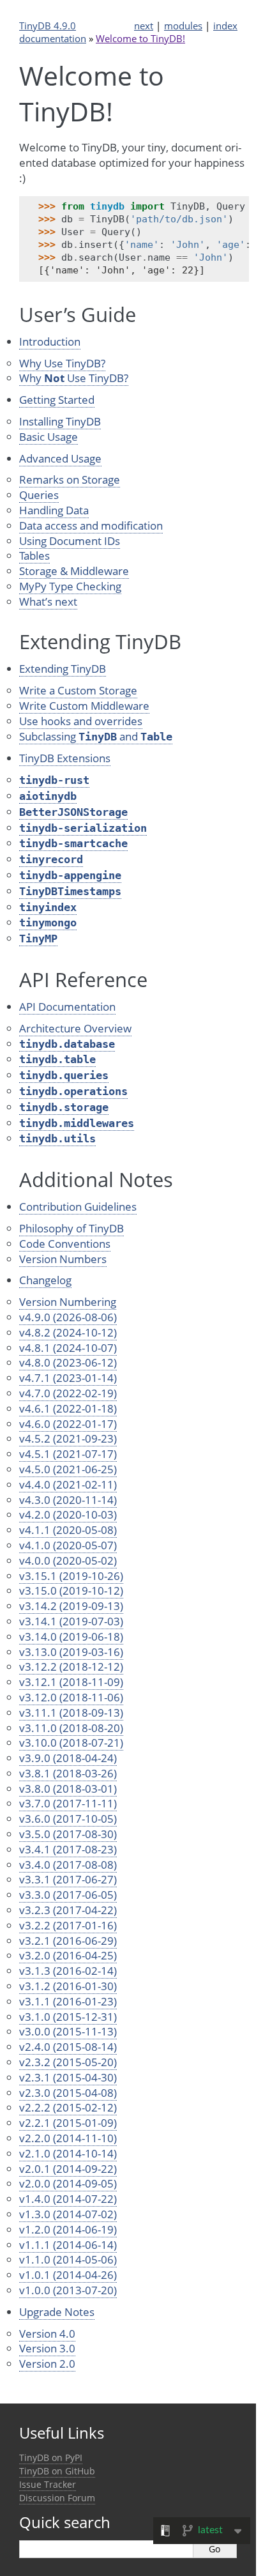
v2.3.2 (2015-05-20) (68, 2062)
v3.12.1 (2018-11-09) (71, 1682)
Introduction (50, 341)
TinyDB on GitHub (57, 2471)
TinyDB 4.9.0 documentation (53, 32)
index (225, 26)
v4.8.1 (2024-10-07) (68, 1348)
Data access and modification (91, 525)
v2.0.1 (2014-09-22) (68, 2169)
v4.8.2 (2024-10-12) (68, 1332)
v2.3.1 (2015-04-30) (68, 2077)
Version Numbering (68, 1302)
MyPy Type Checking (70, 586)
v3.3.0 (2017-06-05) (68, 1895)
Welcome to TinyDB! (140, 38)
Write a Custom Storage (78, 690)
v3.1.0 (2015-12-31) (68, 2017)
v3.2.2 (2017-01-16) (68, 1925)
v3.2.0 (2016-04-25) (68, 1955)
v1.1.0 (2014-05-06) (68, 2259)
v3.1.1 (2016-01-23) (68, 2001)
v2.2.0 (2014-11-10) (68, 2138)
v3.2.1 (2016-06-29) (68, 1941)
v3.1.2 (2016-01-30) (68, 1986)
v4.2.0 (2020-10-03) (68, 1514)
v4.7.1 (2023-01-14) (68, 1378)
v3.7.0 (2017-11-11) (68, 1803)
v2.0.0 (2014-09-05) (68, 2183)
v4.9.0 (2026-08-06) (68, 1317)
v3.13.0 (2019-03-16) (71, 1652)
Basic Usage (49, 437)
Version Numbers (63, 1259)
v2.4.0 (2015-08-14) (68, 2047)
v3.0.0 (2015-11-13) (68, 2031)
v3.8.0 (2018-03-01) (68, 1789)
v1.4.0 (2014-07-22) (68, 2199)
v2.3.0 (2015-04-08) (68, 2093)
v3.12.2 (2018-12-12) (71, 1667)
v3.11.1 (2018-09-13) (71, 1713)
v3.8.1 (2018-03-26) (68, 1773)
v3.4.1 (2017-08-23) (68, 1849)
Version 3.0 (47, 2348)
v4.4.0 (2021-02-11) (68, 1484)
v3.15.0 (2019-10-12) (71, 1591)
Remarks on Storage (70, 479)
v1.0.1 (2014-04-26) (68, 2275)
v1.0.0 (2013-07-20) (68, 2290)
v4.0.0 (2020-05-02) (68, 1560)
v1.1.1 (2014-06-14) (68, 2245)
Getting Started (57, 400)
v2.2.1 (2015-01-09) (68, 2123)
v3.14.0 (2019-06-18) (71, 1637)
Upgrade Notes (57, 2312)
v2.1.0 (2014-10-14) (68, 2153)
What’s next (48, 602)
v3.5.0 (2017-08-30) (68, 1834)
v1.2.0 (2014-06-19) (68, 2229)
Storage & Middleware (74, 571)
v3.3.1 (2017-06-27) (68, 1879)
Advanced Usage (60, 458)
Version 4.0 (47, 2334)
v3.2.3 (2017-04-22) (68, 1910)
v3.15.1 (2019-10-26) (71, 1576)
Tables (34, 556)
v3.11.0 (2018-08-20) (71, 1728)
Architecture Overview (75, 1028)
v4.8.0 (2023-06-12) (68, 1362)
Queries (39, 495)
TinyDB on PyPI (51, 2457)
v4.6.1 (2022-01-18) (68, 1408)
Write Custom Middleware (84, 706)
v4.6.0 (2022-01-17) (68, 1424)
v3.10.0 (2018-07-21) (71, 1743)
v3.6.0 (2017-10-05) (68, 1819)
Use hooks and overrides (81, 721)
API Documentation (67, 1007)
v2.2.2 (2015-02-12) (68, 2107)
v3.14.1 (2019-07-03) (71, 1621)
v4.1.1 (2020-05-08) (68, 1530)
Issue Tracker (48, 2484)
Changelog (45, 1280)
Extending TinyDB (63, 669)
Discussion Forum (57, 2498)
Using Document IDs (70, 541)
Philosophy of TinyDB (71, 1228)
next (144, 26)
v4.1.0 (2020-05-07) (68, 1545)
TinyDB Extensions (65, 758)
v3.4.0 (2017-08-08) (68, 1865)
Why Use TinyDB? (62, 363)
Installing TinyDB (60, 421)
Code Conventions (65, 1244)
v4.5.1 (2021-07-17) (68, 1454)
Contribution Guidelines (78, 1207)
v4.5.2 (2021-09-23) (68, 1438)
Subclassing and (96, 736)
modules (183, 26)
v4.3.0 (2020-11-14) (68, 1500)
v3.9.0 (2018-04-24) (68, 1758)
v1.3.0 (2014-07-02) (68, 2214)
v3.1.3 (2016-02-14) (68, 1971)
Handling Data (54, 510)
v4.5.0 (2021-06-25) (68, 1469)
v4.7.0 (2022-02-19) (68, 1393)
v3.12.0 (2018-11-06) (71, 1697)
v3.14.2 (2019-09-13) (71, 1606)
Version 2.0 (47, 2364)
